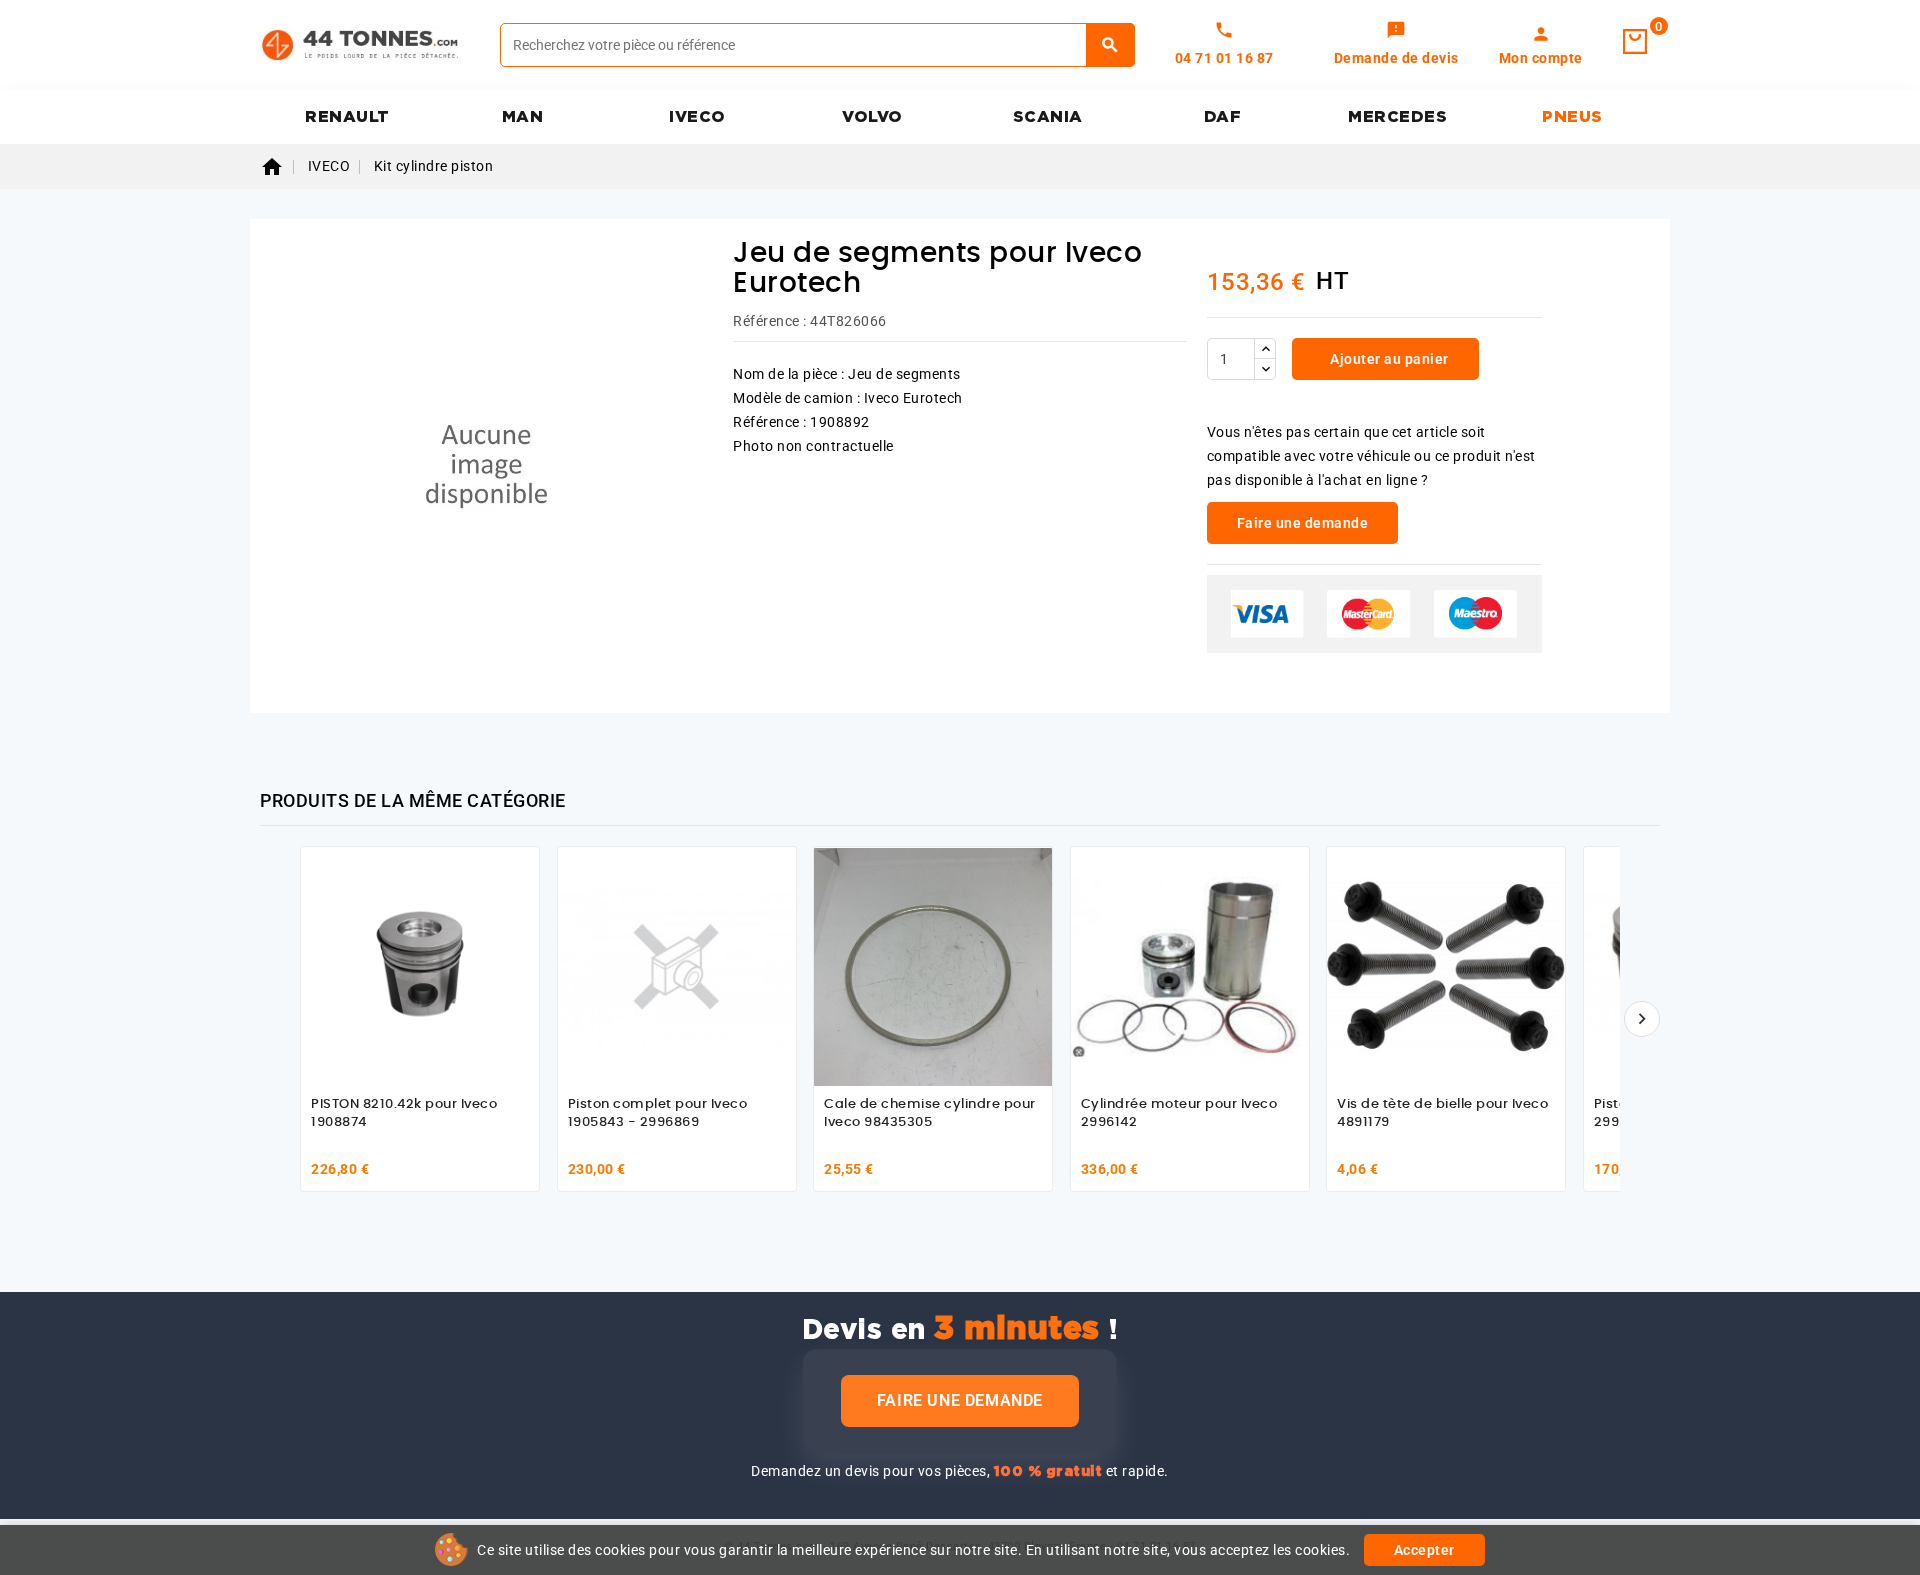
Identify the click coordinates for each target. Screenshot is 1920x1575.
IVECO (697, 117)
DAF (1223, 117)
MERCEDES (1397, 117)
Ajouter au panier (1388, 359)
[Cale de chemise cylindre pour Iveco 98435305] (933, 966)
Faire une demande (960, 1400)
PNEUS (1572, 117)
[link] (1396, 45)
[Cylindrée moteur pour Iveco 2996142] (1190, 966)
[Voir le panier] (1635, 42)
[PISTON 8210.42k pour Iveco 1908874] (420, 966)
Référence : (770, 321)
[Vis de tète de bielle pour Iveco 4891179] (1446, 966)
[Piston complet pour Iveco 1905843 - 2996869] (677, 966)
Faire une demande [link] (1303, 523)
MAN (523, 117)
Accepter (1424, 1550)
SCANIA (1048, 117)
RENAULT (347, 117)
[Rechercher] (1110, 45)
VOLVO (872, 117)
